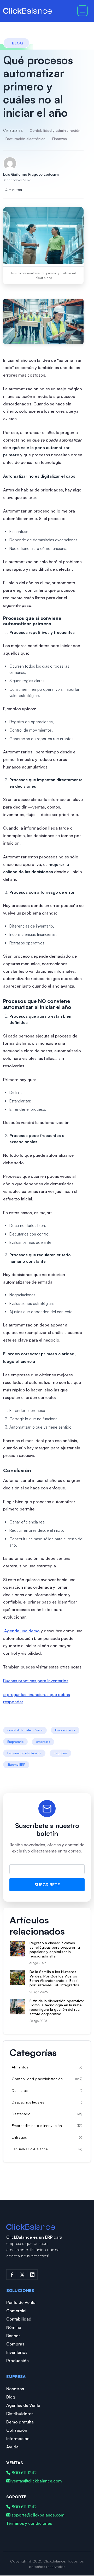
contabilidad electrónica (25, 1730)
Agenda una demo (21, 1631)
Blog (11, 2397)
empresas (43, 1742)
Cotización (17, 2430)
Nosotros (15, 2389)
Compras (15, 2344)
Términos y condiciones (29, 2523)
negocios (60, 1753)
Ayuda (12, 2447)
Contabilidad (19, 2319)
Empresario (15, 1742)
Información (18, 2439)
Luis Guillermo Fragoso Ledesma (31, 174)
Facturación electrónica (25, 139)
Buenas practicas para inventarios (36, 1681)
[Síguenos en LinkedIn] (32, 2275)
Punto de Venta (21, 2302)
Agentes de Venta (23, 2405)
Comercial (16, 2311)
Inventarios (17, 2352)
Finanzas (60, 139)
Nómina (14, 2327)
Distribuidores (20, 2414)
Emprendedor (65, 1730)
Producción (17, 2361)
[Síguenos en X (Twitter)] (22, 2275)
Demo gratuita (20, 2422)
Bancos (13, 2336)
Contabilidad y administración (55, 130)
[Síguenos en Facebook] (11, 2275)
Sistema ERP (16, 1765)
